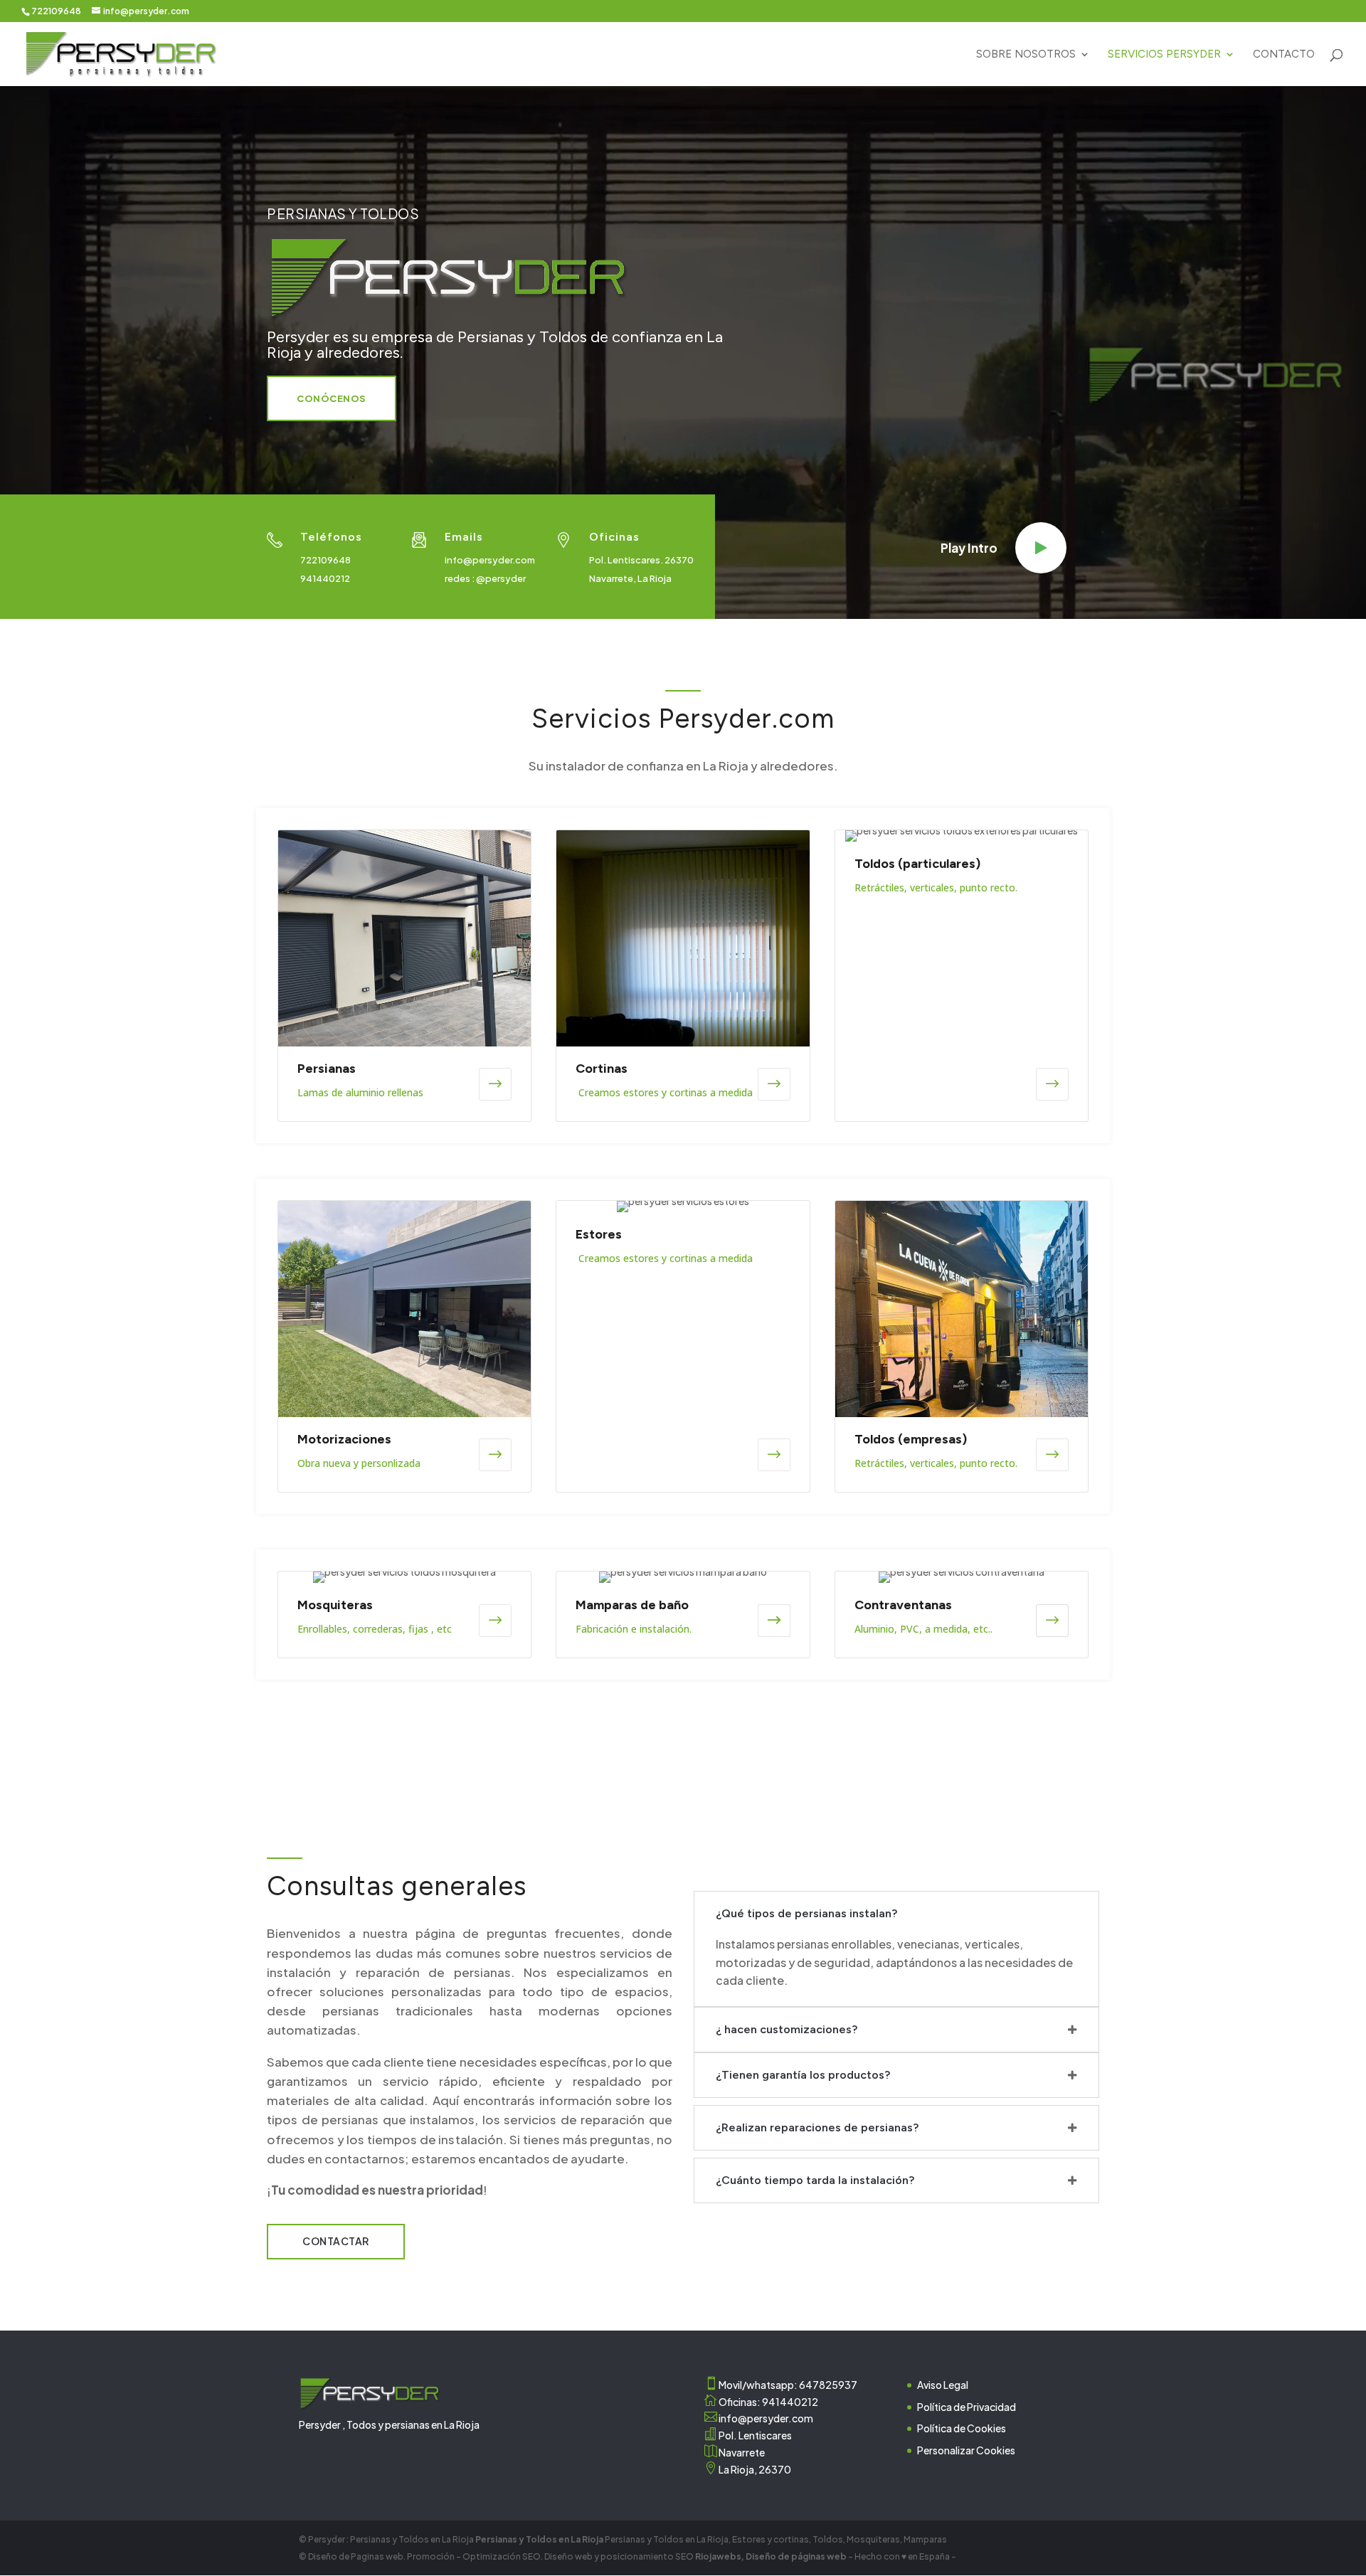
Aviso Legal (943, 2385)
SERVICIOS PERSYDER (1164, 55)
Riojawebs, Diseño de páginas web (770, 2556)
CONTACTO (1284, 55)
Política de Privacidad (967, 2407)
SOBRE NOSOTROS (1026, 55)
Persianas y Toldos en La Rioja (540, 2539)
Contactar (336, 2241)
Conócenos (332, 398)
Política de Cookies (962, 2428)
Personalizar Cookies (966, 2450)
